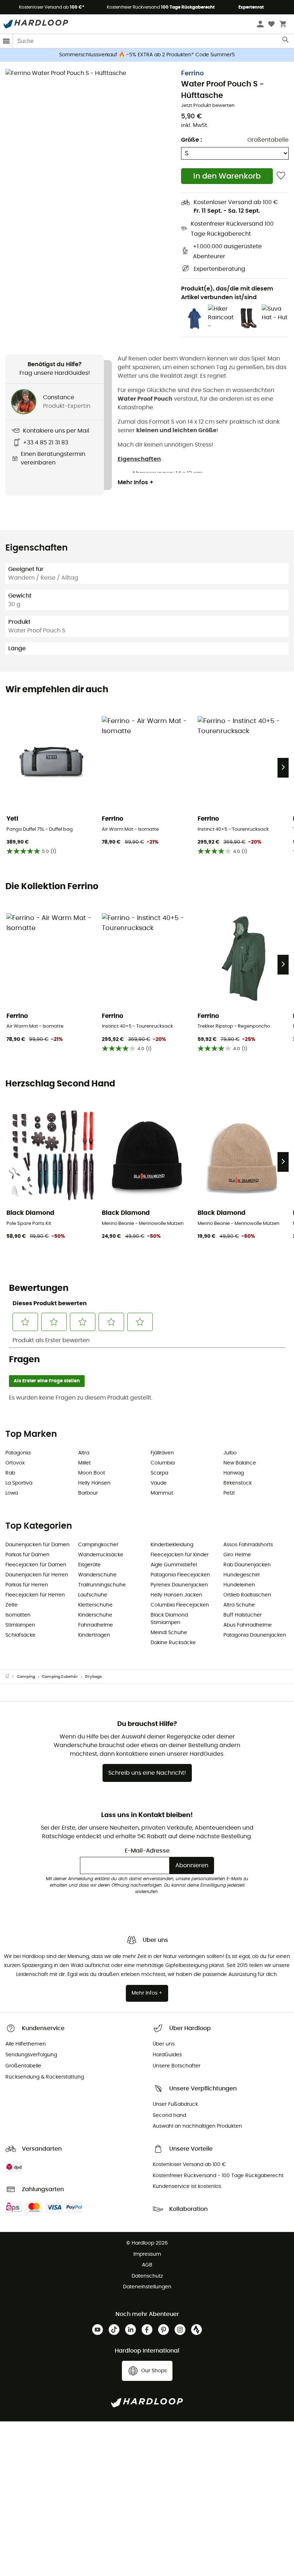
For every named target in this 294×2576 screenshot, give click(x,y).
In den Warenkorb (227, 176)
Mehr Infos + (136, 482)
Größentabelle (268, 140)
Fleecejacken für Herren (35, 1595)
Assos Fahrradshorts (248, 1545)
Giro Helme (237, 1555)
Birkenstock (238, 1483)
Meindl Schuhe (169, 1633)
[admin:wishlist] (281, 176)
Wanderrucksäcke (101, 1555)
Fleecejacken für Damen (36, 1565)
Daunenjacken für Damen (37, 1545)
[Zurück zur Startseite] (11, 1677)
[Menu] (6, 41)
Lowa (12, 1493)
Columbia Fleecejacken (180, 1605)
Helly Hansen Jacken (176, 1595)
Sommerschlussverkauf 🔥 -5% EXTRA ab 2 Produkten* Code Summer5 (147, 55)
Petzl (229, 1493)
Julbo (230, 1453)
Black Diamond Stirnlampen (169, 1619)
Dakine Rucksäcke (173, 1643)
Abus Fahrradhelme (248, 1625)
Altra (84, 1453)
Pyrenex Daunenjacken (179, 1585)
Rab (10, 1473)
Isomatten (18, 1615)
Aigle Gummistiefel (174, 1565)
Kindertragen (94, 1635)
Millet (84, 1463)
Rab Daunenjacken (247, 1565)
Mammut (162, 1493)
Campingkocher (98, 1545)
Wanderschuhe (97, 1575)
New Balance (240, 1463)
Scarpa (159, 1473)
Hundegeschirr (242, 1575)
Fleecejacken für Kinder (180, 1555)
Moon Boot (92, 1473)
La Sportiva (19, 1483)
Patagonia (18, 1453)
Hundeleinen (239, 1585)
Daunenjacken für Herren (37, 1575)
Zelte (11, 1605)
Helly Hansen (94, 1483)
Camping (26, 1677)
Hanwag (234, 1473)
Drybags (93, 1677)
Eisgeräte (89, 1565)
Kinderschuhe (95, 1615)
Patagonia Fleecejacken (180, 1575)
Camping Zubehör (60, 1677)
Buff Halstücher (243, 1615)
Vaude (159, 1483)
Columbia (163, 1463)
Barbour (88, 1493)
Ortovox (15, 1463)
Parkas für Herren (27, 1585)
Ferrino (192, 74)
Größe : (191, 140)
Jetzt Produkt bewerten (208, 106)
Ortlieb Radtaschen (247, 1595)
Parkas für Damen (27, 1555)
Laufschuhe (93, 1595)
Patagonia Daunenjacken (255, 1635)
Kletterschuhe (95, 1605)
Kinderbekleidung (172, 1545)
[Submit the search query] (286, 41)
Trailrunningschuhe (102, 1585)
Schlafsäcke (20, 1635)
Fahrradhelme (96, 1625)
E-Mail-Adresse (147, 1851)
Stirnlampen (20, 1625)
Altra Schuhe (239, 1605)
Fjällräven (162, 1453)
